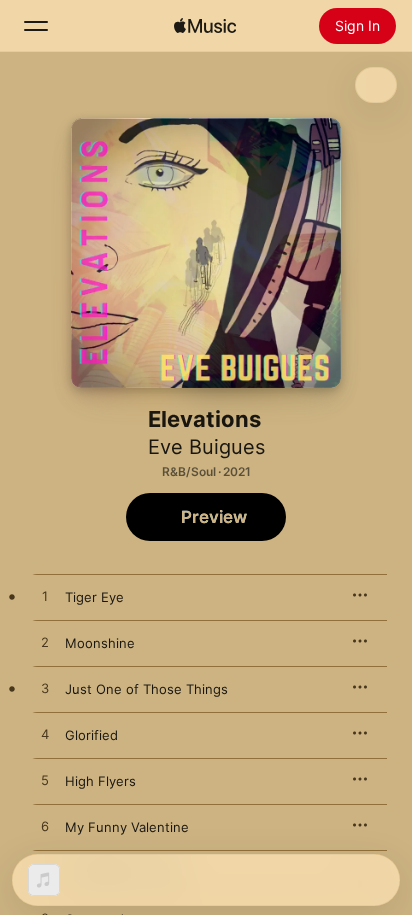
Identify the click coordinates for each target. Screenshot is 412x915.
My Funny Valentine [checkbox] (127, 827)
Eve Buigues (206, 447)
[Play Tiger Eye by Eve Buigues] (45, 597)
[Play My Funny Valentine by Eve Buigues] (45, 827)
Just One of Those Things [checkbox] (146, 689)
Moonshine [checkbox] (100, 643)
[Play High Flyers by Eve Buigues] (45, 781)
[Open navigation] (36, 26)
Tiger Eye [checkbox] (94, 597)
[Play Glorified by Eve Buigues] (45, 735)
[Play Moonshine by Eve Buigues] (45, 643)
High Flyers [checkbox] (100, 781)
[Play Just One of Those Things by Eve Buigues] (45, 689)
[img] (205, 26)
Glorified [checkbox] (91, 735)
